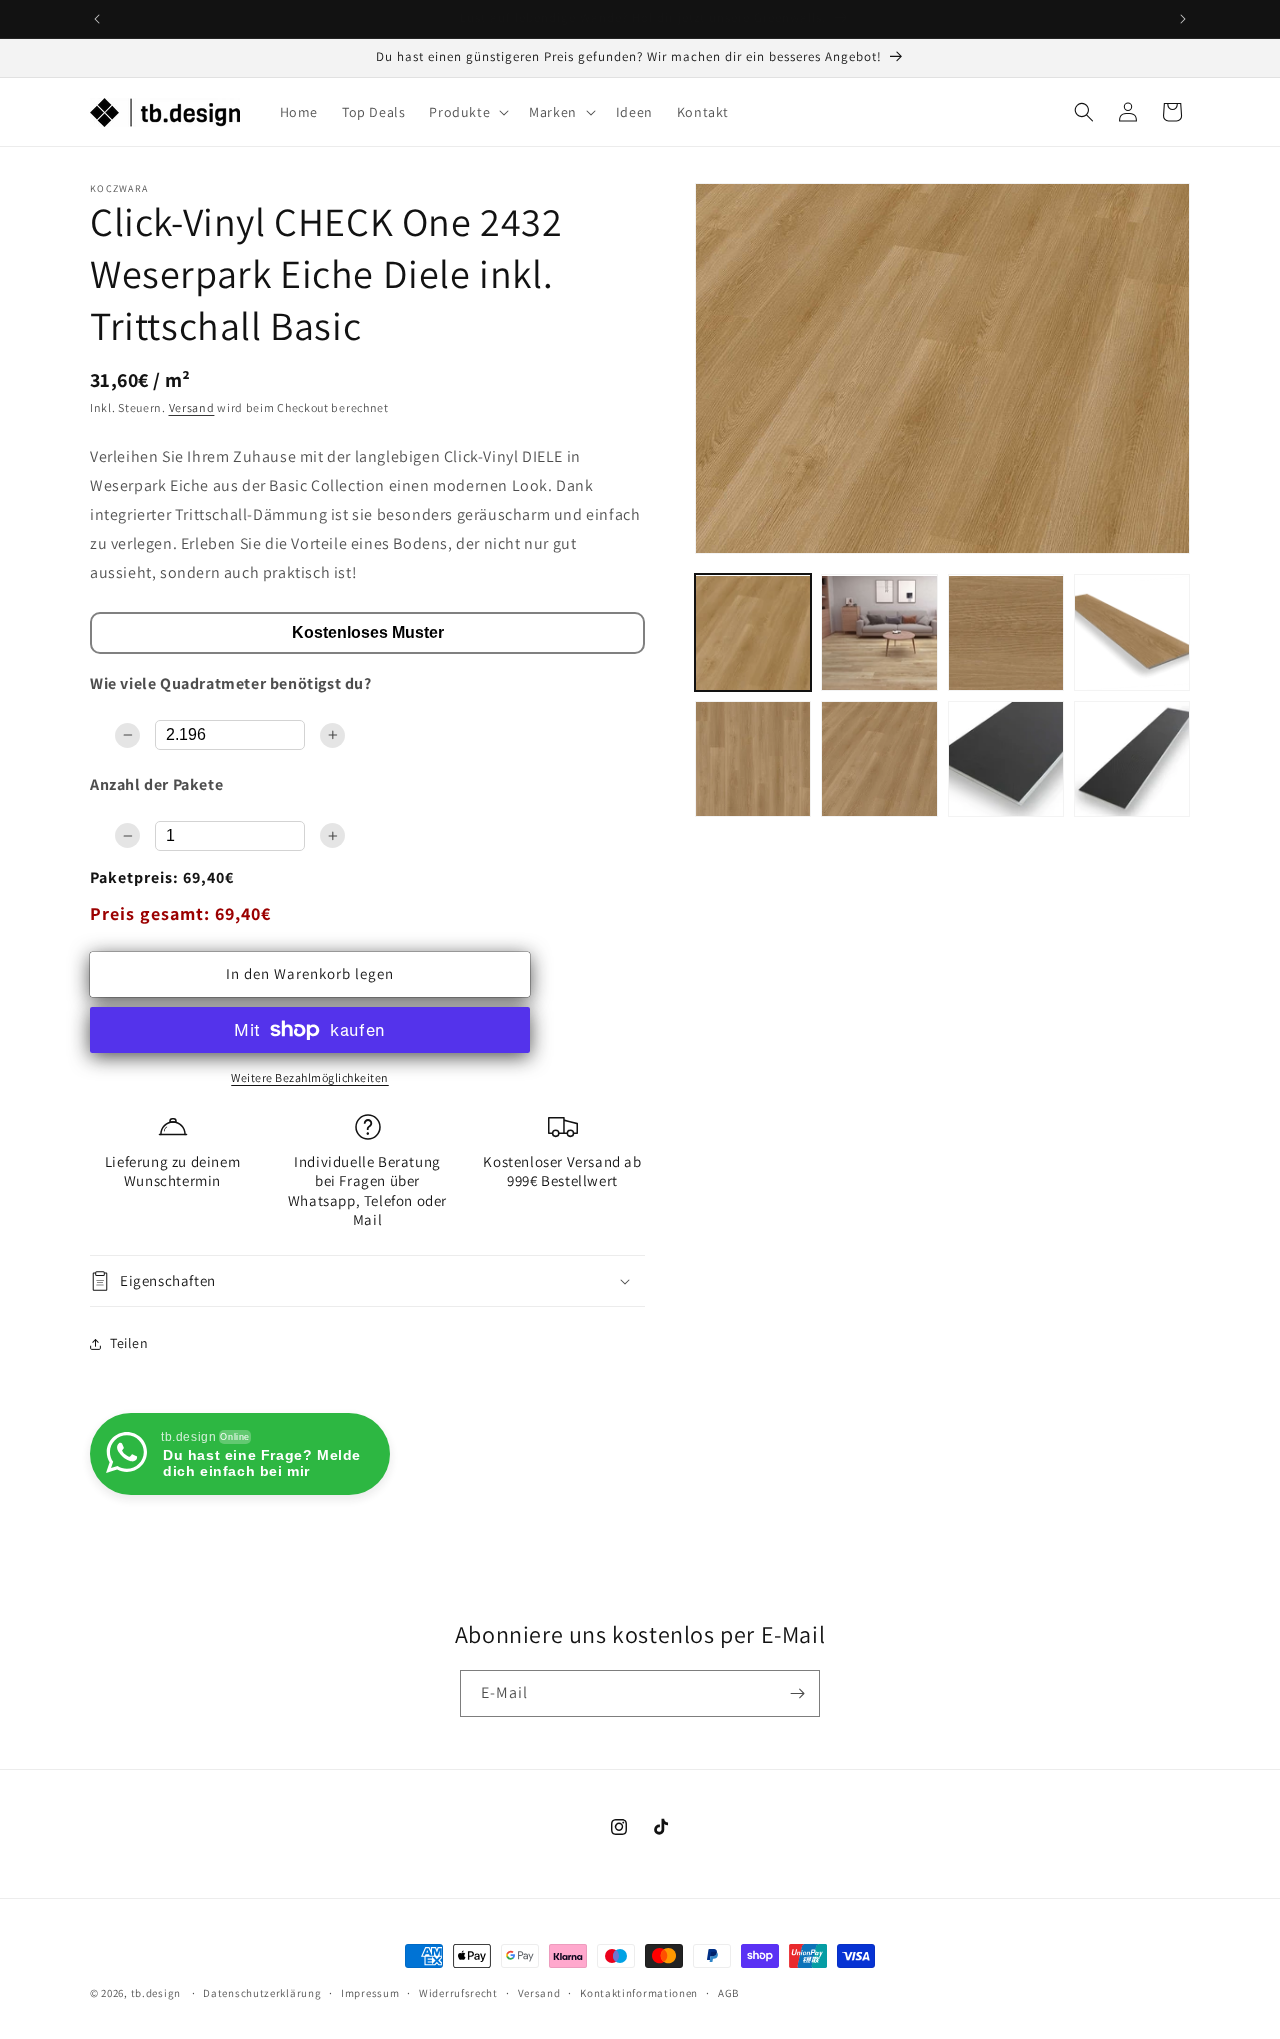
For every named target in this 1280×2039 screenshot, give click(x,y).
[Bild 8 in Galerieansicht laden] (1132, 759)
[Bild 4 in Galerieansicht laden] (1132, 633)
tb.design (156, 1993)
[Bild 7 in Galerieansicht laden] (1006, 759)
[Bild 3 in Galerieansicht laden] (1006, 633)
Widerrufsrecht (458, 1993)
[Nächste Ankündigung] (1183, 19)
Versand (192, 407)
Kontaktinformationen (639, 1993)
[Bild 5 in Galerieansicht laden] (753, 759)
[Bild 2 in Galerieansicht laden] (879, 633)
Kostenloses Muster (368, 632)
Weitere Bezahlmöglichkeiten (310, 1077)
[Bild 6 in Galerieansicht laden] (879, 759)
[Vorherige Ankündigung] (97, 19)
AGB (728, 1993)
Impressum (370, 1993)
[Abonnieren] (797, 1693)
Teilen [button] (129, 1343)
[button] (467, 112)
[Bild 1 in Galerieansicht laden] (753, 633)
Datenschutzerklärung (262, 1993)
